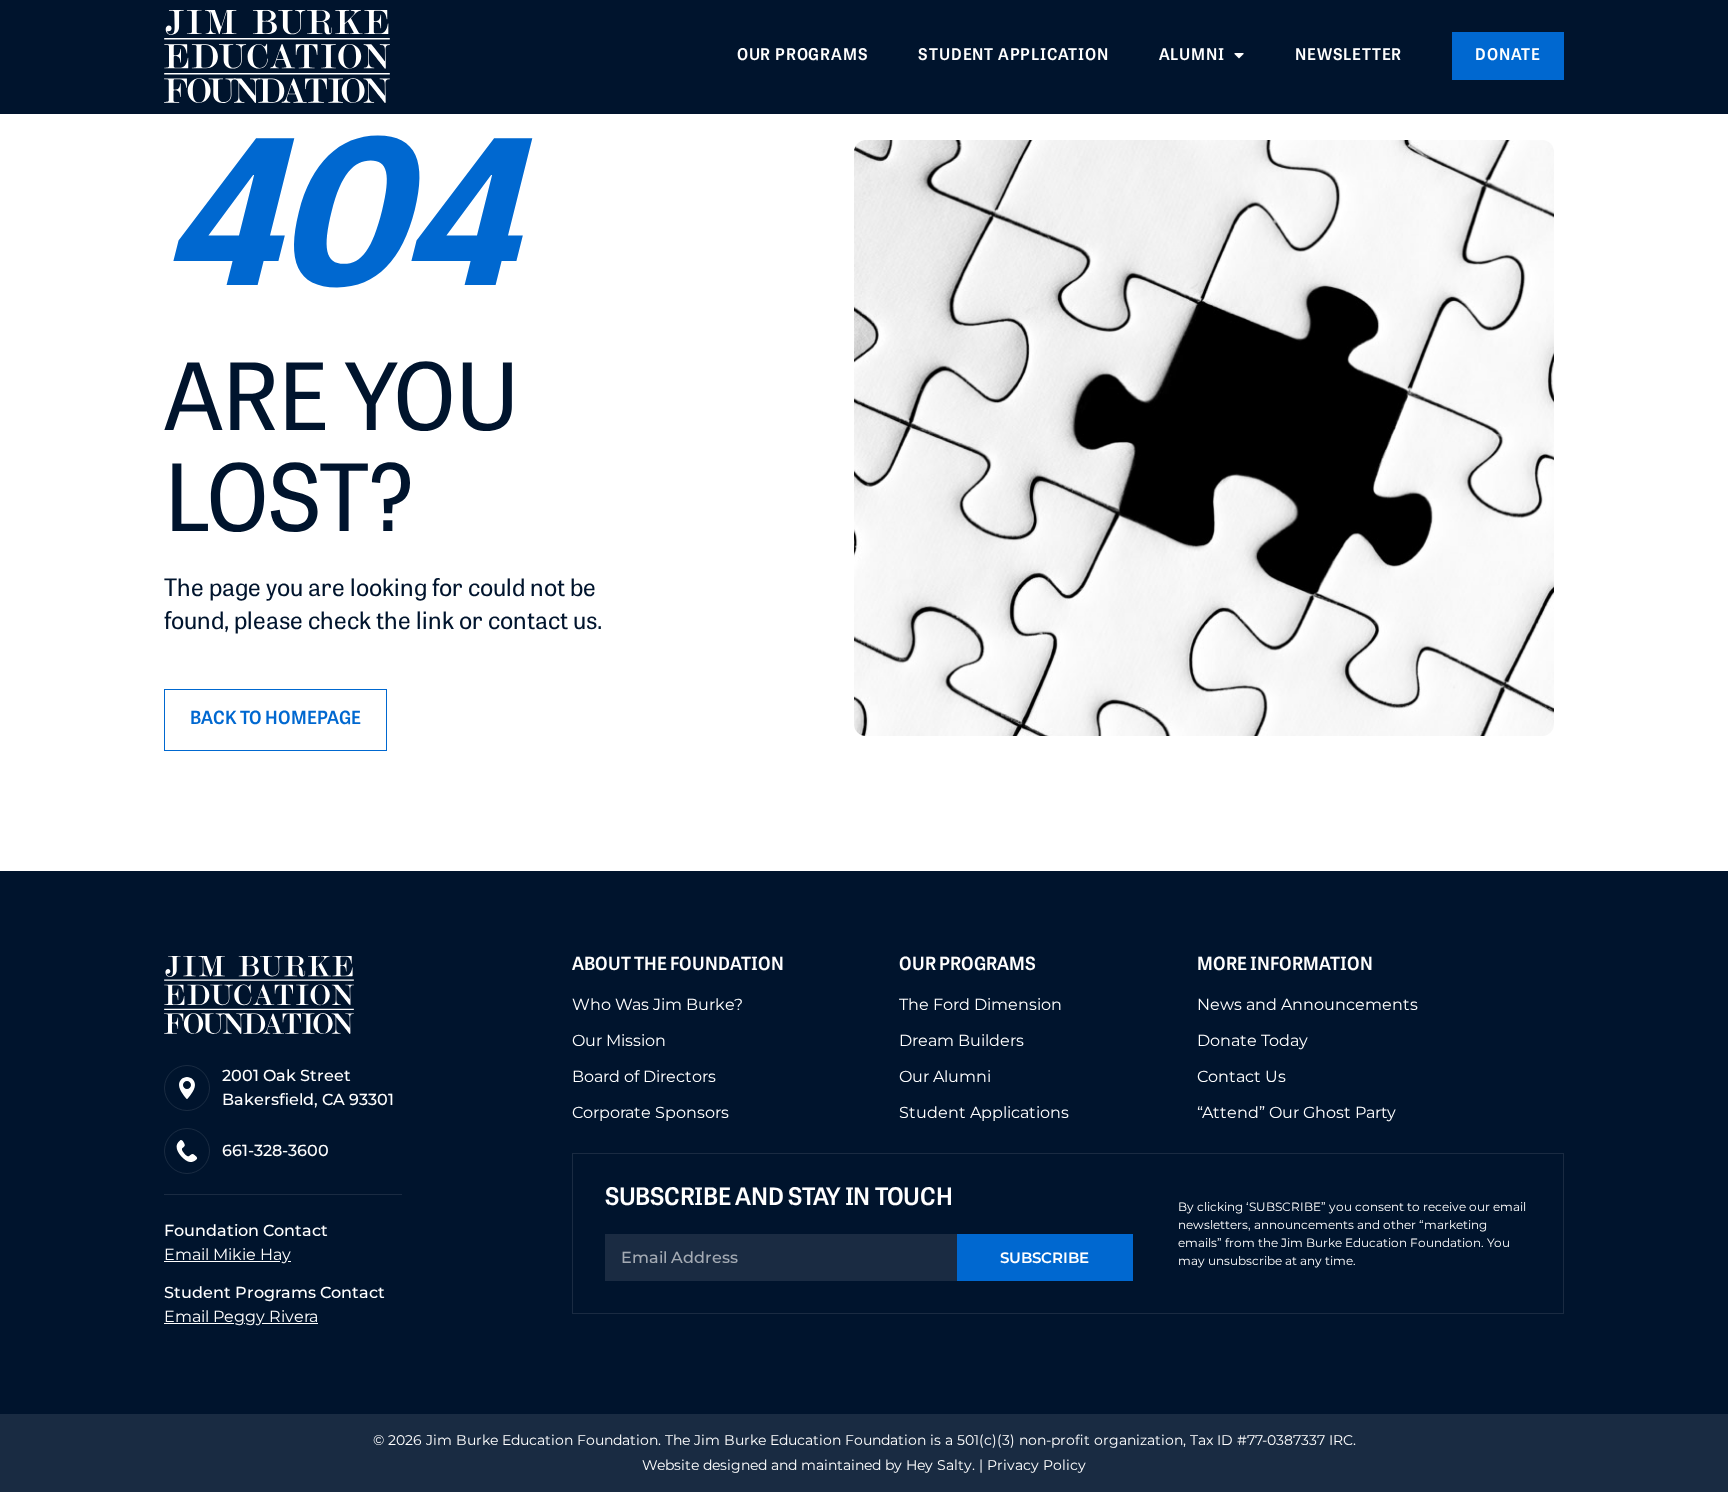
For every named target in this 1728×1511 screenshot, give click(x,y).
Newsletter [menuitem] (1348, 56)
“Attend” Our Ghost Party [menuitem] (1296, 1113)
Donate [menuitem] (1508, 56)
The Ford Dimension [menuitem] (980, 1005)
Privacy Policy (1036, 1465)
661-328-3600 (275, 1150)
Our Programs (967, 966)
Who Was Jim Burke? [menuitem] (657, 1005)
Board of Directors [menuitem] (644, 1077)
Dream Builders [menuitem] (961, 1041)
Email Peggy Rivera (241, 1316)
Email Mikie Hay (227, 1254)
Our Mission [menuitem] (619, 1041)
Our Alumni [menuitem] (945, 1077)
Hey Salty (937, 1465)
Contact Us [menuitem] (1241, 1077)
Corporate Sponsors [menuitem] (650, 1113)
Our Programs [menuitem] (803, 56)
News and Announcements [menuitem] (1307, 1005)
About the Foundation (678, 966)
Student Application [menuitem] (1013, 56)
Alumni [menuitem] (1192, 56)
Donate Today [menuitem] (1252, 1041)
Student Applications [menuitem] (984, 1113)
